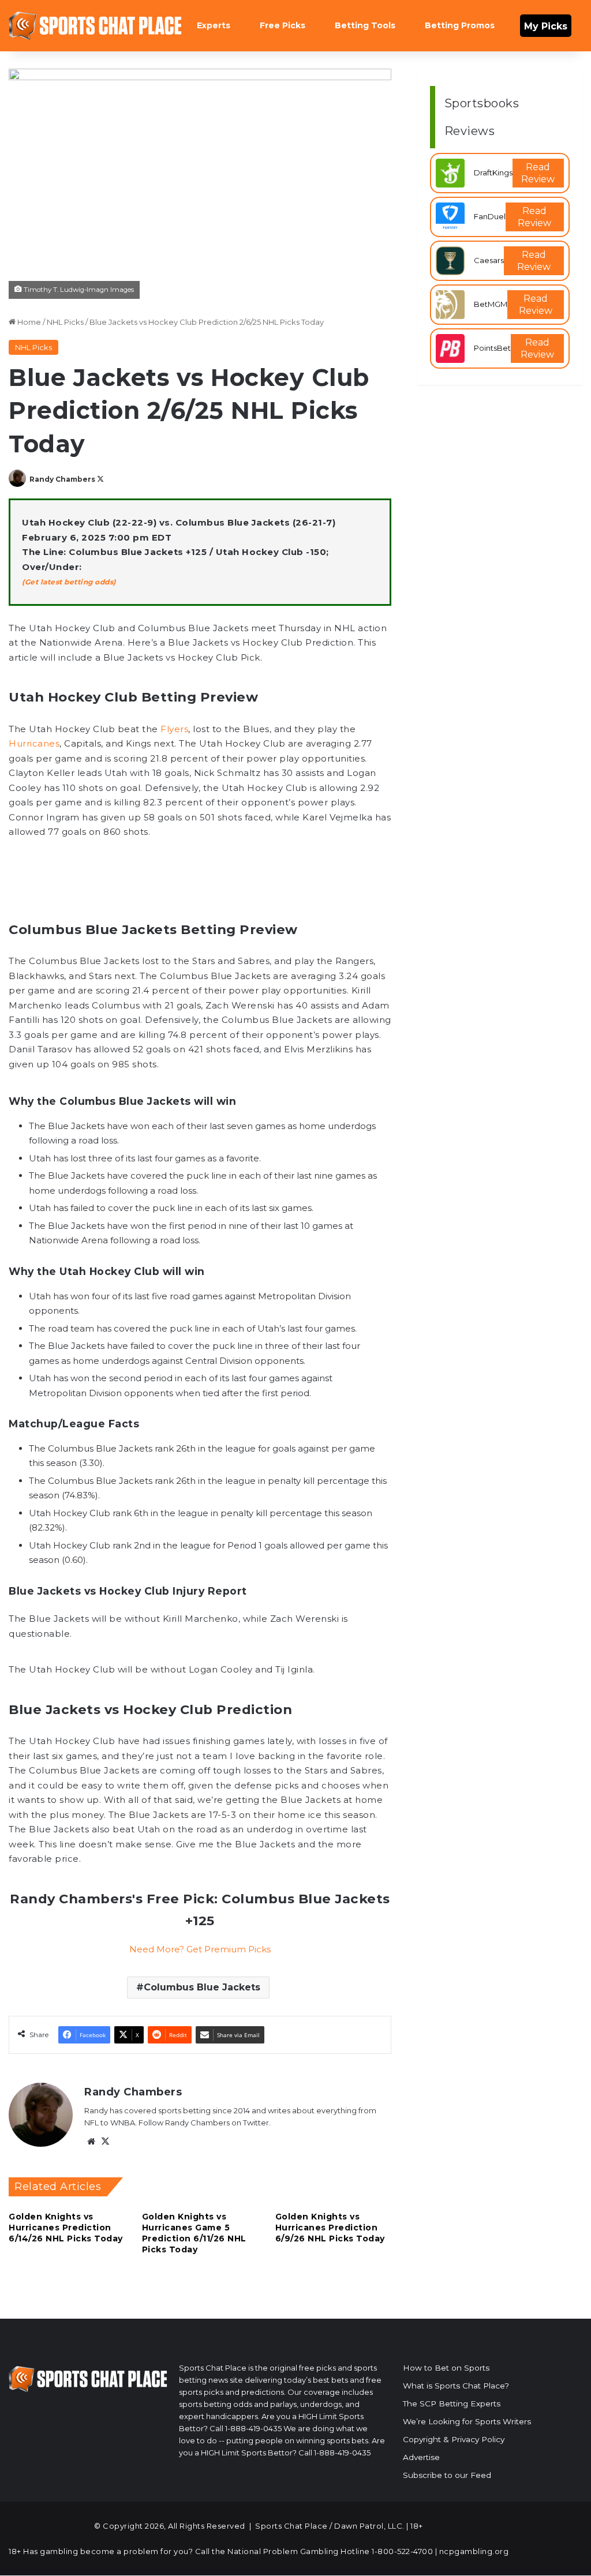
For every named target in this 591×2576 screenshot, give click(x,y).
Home (28, 322)
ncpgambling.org (474, 2551)
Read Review (538, 173)
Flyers (174, 729)
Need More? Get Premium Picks (200, 1949)
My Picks (546, 26)
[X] (105, 2142)
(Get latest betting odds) (69, 582)
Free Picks (283, 25)
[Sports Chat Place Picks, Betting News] (95, 26)
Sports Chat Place (291, 2526)
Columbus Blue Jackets (202, 1987)
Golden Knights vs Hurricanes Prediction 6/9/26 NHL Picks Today (330, 2228)
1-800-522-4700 (402, 2551)
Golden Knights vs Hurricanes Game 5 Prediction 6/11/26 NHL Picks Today (194, 2233)
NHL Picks (65, 322)
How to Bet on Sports (446, 2368)
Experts (214, 25)
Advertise (421, 2457)
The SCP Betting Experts (452, 2403)
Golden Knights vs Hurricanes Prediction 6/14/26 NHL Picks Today (66, 2228)
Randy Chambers (62, 479)
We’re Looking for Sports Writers (467, 2421)
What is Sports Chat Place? (456, 2386)
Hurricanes (34, 743)
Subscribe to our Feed (447, 2475)
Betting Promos (460, 25)
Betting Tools (365, 25)
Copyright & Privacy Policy (454, 2439)
